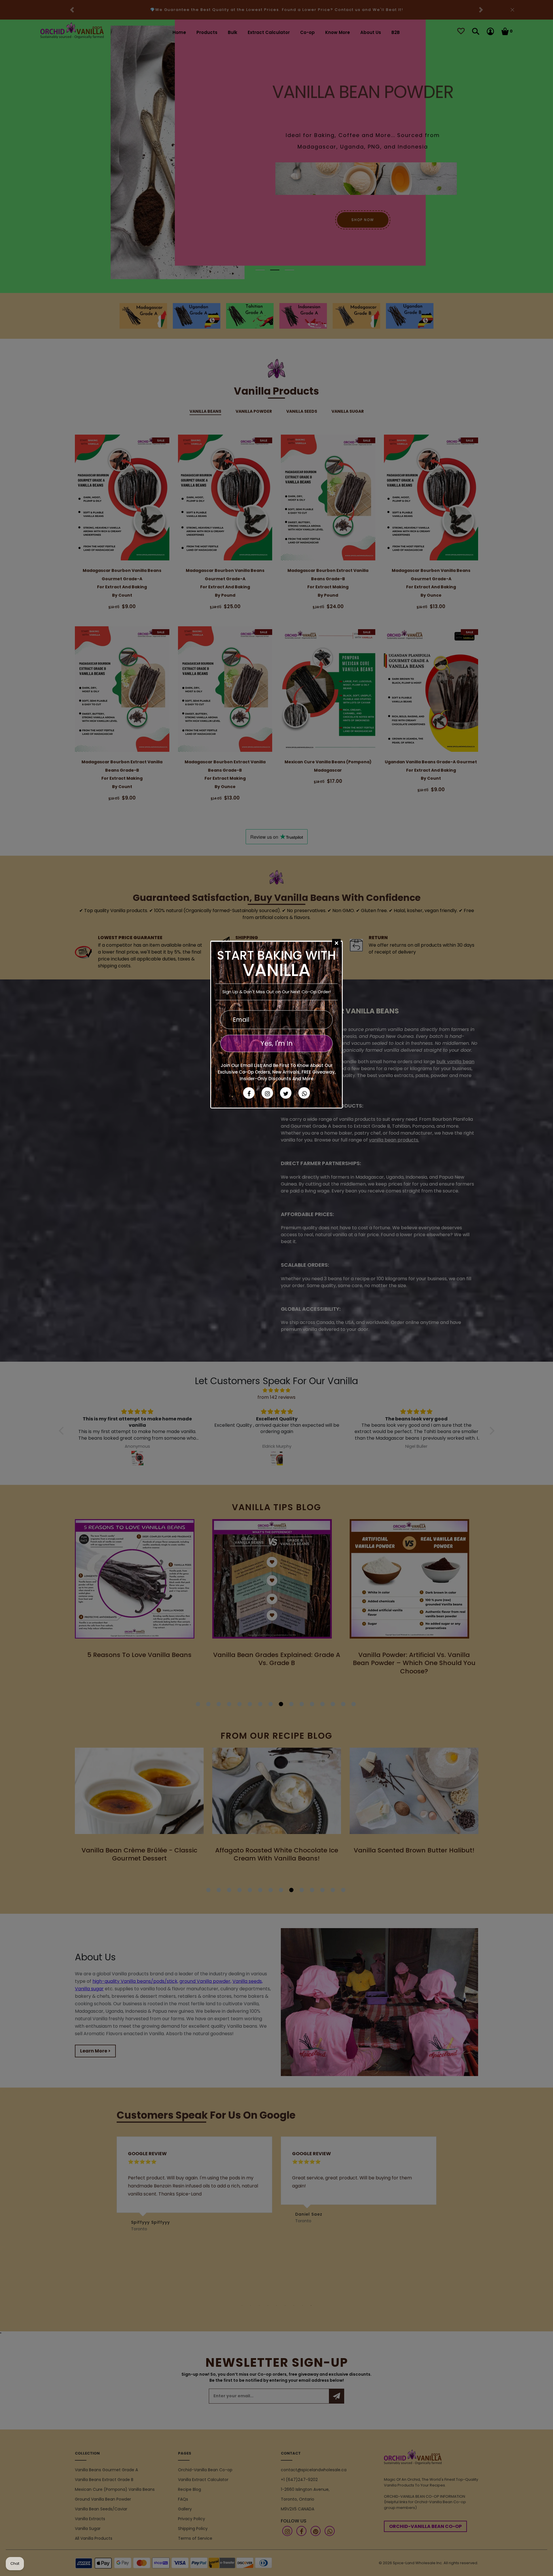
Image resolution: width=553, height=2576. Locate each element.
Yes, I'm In (276, 1043)
